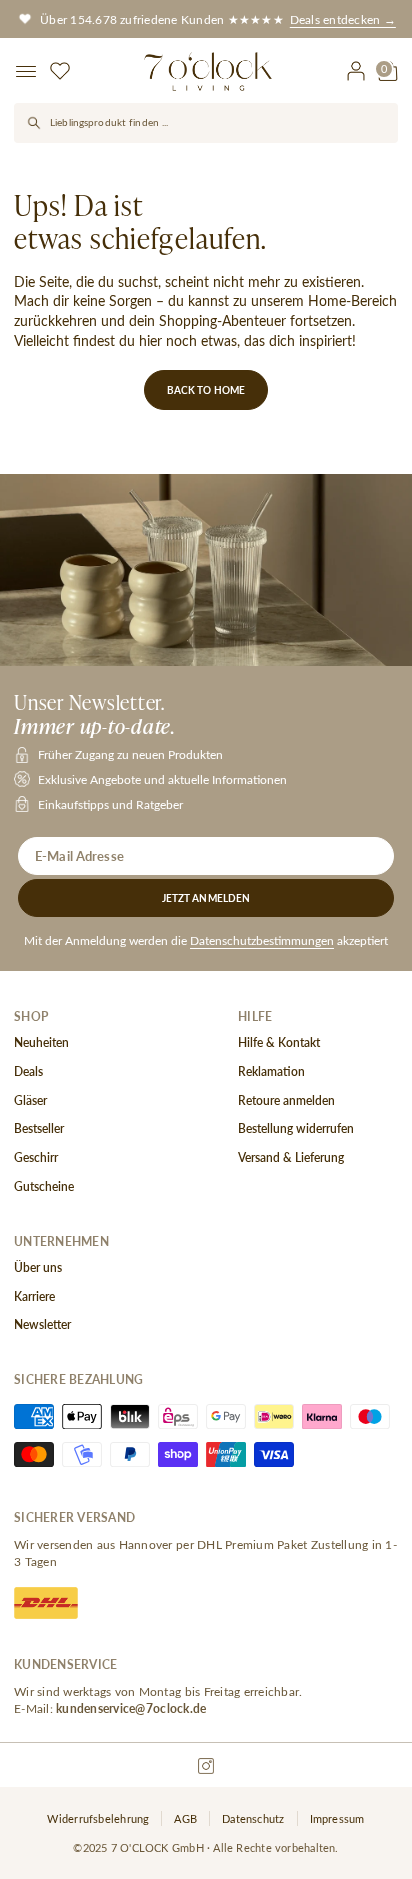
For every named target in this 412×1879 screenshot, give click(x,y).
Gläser (30, 1101)
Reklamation (271, 1072)
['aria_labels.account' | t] (356, 71)
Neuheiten (41, 1043)
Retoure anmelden (286, 1101)
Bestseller (39, 1129)
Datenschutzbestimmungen (262, 940)
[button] (28, 71)
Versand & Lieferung (291, 1158)
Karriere (34, 1297)
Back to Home (206, 390)
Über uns (38, 1268)
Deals (28, 1072)
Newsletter (42, 1325)
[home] (208, 71)
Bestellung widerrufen (296, 1129)
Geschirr (36, 1158)
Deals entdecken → (343, 19)
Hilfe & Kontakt (279, 1043)
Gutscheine (44, 1187)
